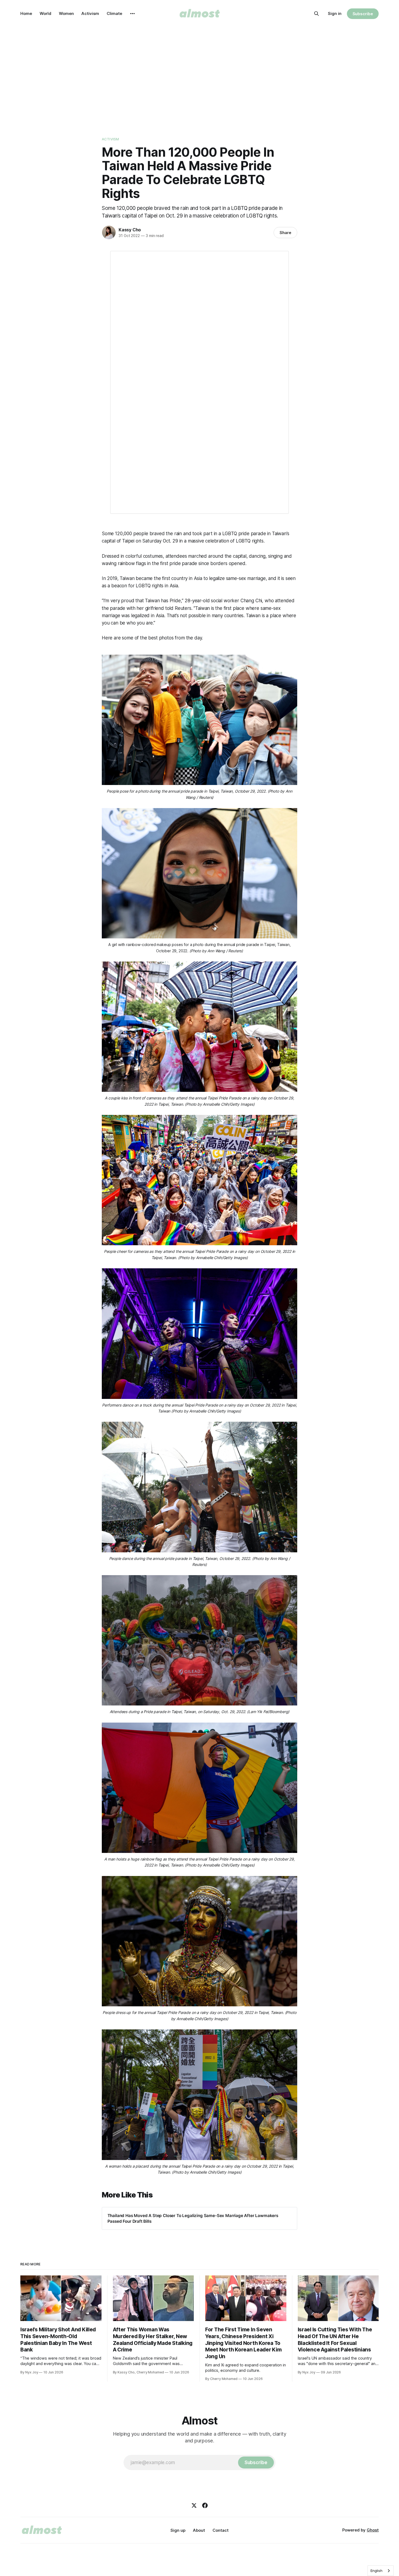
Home (26, 13)
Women (66, 13)
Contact (221, 2530)
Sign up (178, 2530)
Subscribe (363, 14)
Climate (114, 13)
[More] (132, 14)
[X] (194, 2505)
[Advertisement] (199, 76)
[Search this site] (316, 14)
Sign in (335, 13)
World (45, 13)
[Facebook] (205, 2505)
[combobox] (381, 2571)
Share (285, 233)
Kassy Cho (130, 230)
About (199, 2530)
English (376, 2571)
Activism (90, 13)
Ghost (373, 2530)
